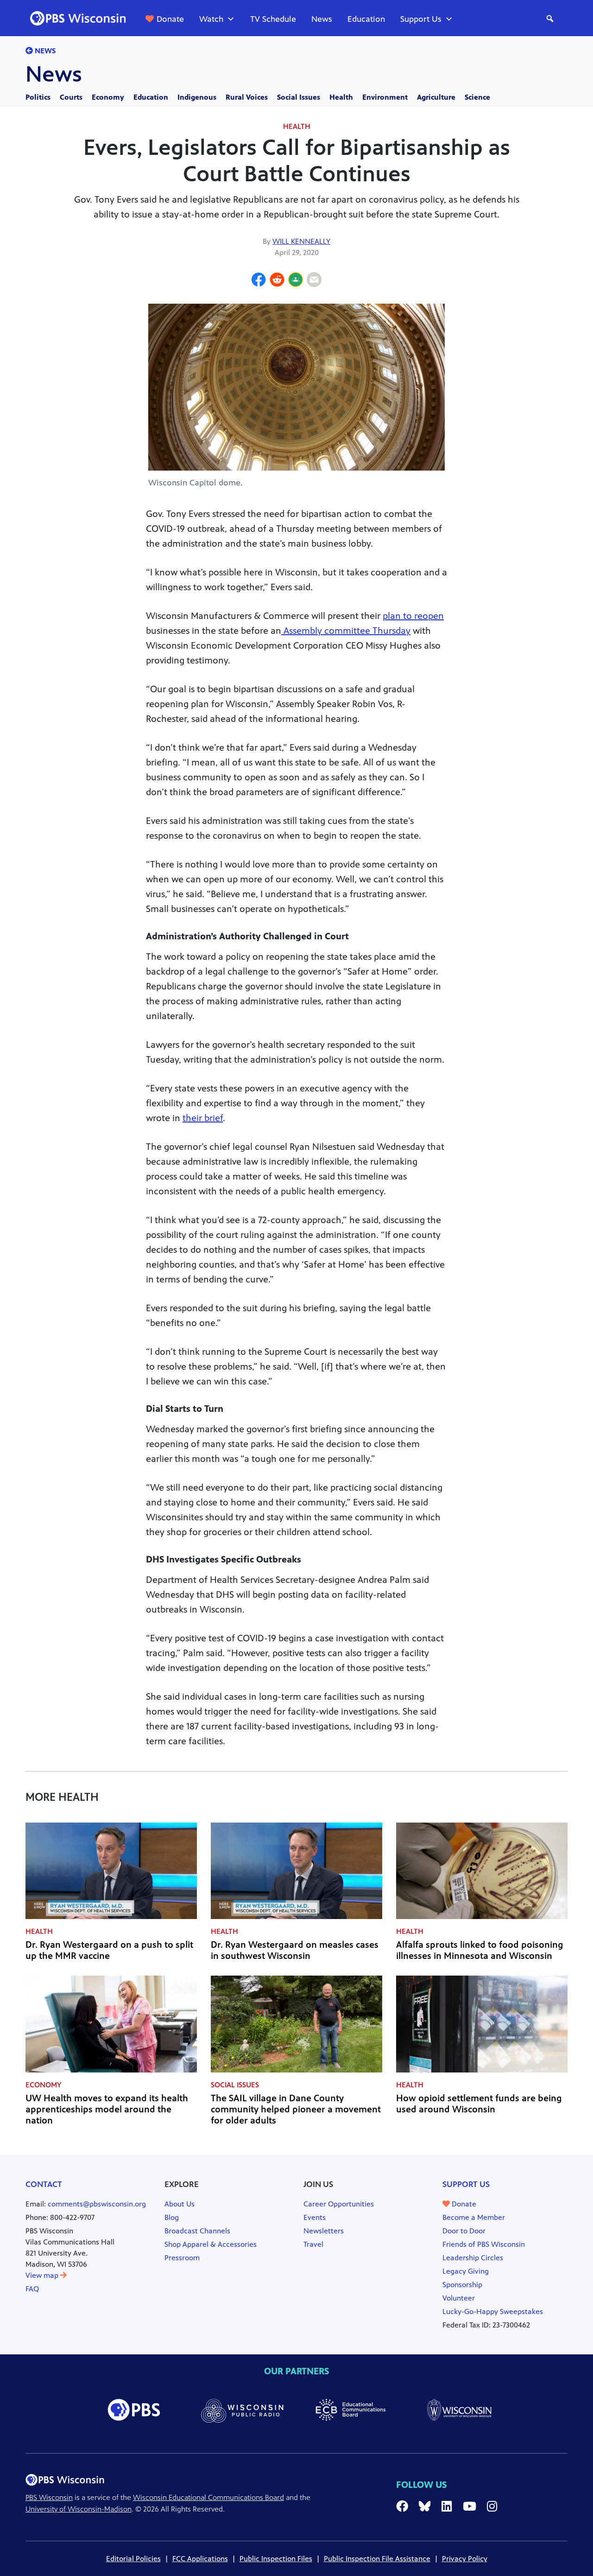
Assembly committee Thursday (346, 631)
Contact (44, 2184)
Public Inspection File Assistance (377, 2559)
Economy (108, 97)
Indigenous (197, 97)
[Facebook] (259, 281)
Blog (172, 2217)
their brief (203, 1118)
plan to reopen (413, 616)
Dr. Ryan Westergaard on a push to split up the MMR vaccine (109, 1950)
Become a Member (474, 2217)
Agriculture (436, 97)
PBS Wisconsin (49, 2497)
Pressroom (182, 2258)
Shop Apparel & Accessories (211, 2244)
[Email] (314, 281)
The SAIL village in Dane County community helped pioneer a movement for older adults (296, 2109)
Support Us (421, 19)
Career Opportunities (339, 2204)
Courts (71, 97)
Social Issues (299, 97)
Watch (211, 19)
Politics (38, 97)
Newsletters (324, 2231)
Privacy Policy (465, 2559)
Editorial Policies (133, 2559)
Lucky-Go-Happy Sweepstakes (493, 2311)
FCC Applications (200, 2559)
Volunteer (459, 2298)
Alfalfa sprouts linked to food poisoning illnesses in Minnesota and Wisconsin (480, 1950)
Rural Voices (247, 97)
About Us (180, 2204)
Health (341, 97)
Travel (313, 2244)
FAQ (32, 2289)
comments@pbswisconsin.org (97, 2204)
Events (315, 2217)
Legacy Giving (466, 2271)
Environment (385, 97)
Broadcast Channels (197, 2231)
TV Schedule (273, 19)
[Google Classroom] (296, 281)
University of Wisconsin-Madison (79, 2509)
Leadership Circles (473, 2258)
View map (43, 2275)
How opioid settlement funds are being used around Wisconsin (479, 2104)
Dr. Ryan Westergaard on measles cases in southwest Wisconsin (295, 1950)
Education (366, 19)
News (322, 19)
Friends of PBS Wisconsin (484, 2244)
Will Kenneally (301, 241)
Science (477, 97)
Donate (170, 19)
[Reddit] (277, 281)
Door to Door (464, 2231)
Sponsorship (462, 2285)
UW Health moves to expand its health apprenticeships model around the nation (107, 2109)
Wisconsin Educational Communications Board (208, 2497)
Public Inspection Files (276, 2559)
